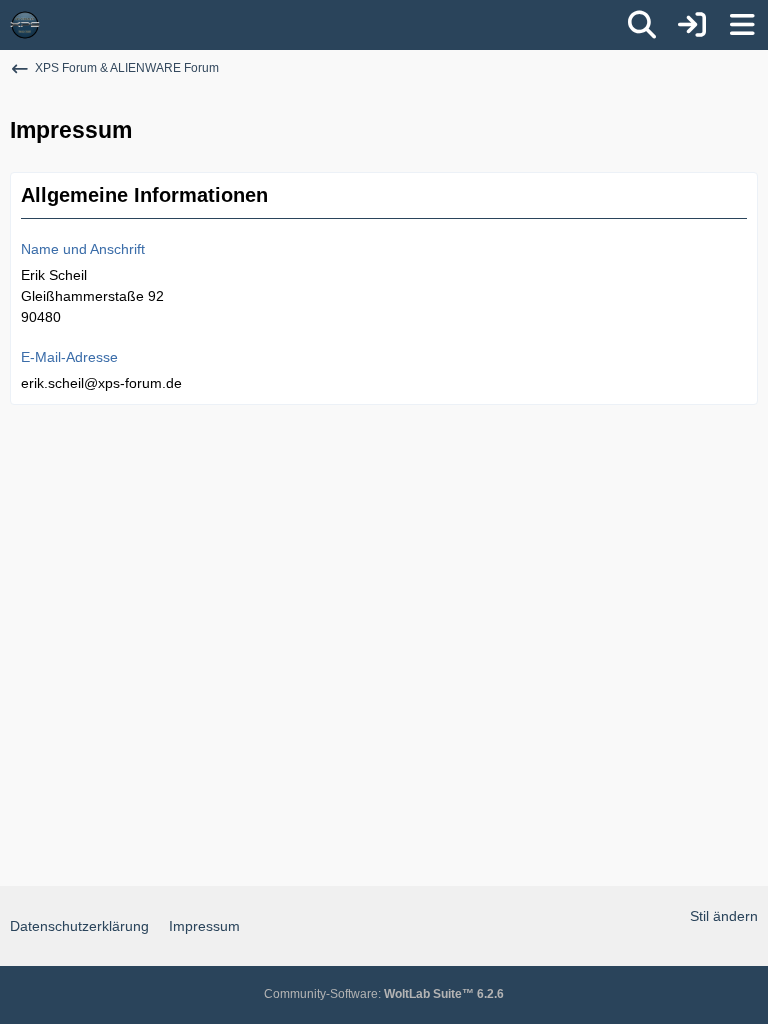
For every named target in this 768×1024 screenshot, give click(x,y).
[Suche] (642, 25)
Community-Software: (384, 994)
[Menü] (742, 25)
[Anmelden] (692, 25)
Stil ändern (724, 916)
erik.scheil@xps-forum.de (101, 383)
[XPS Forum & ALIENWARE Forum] (25, 25)
